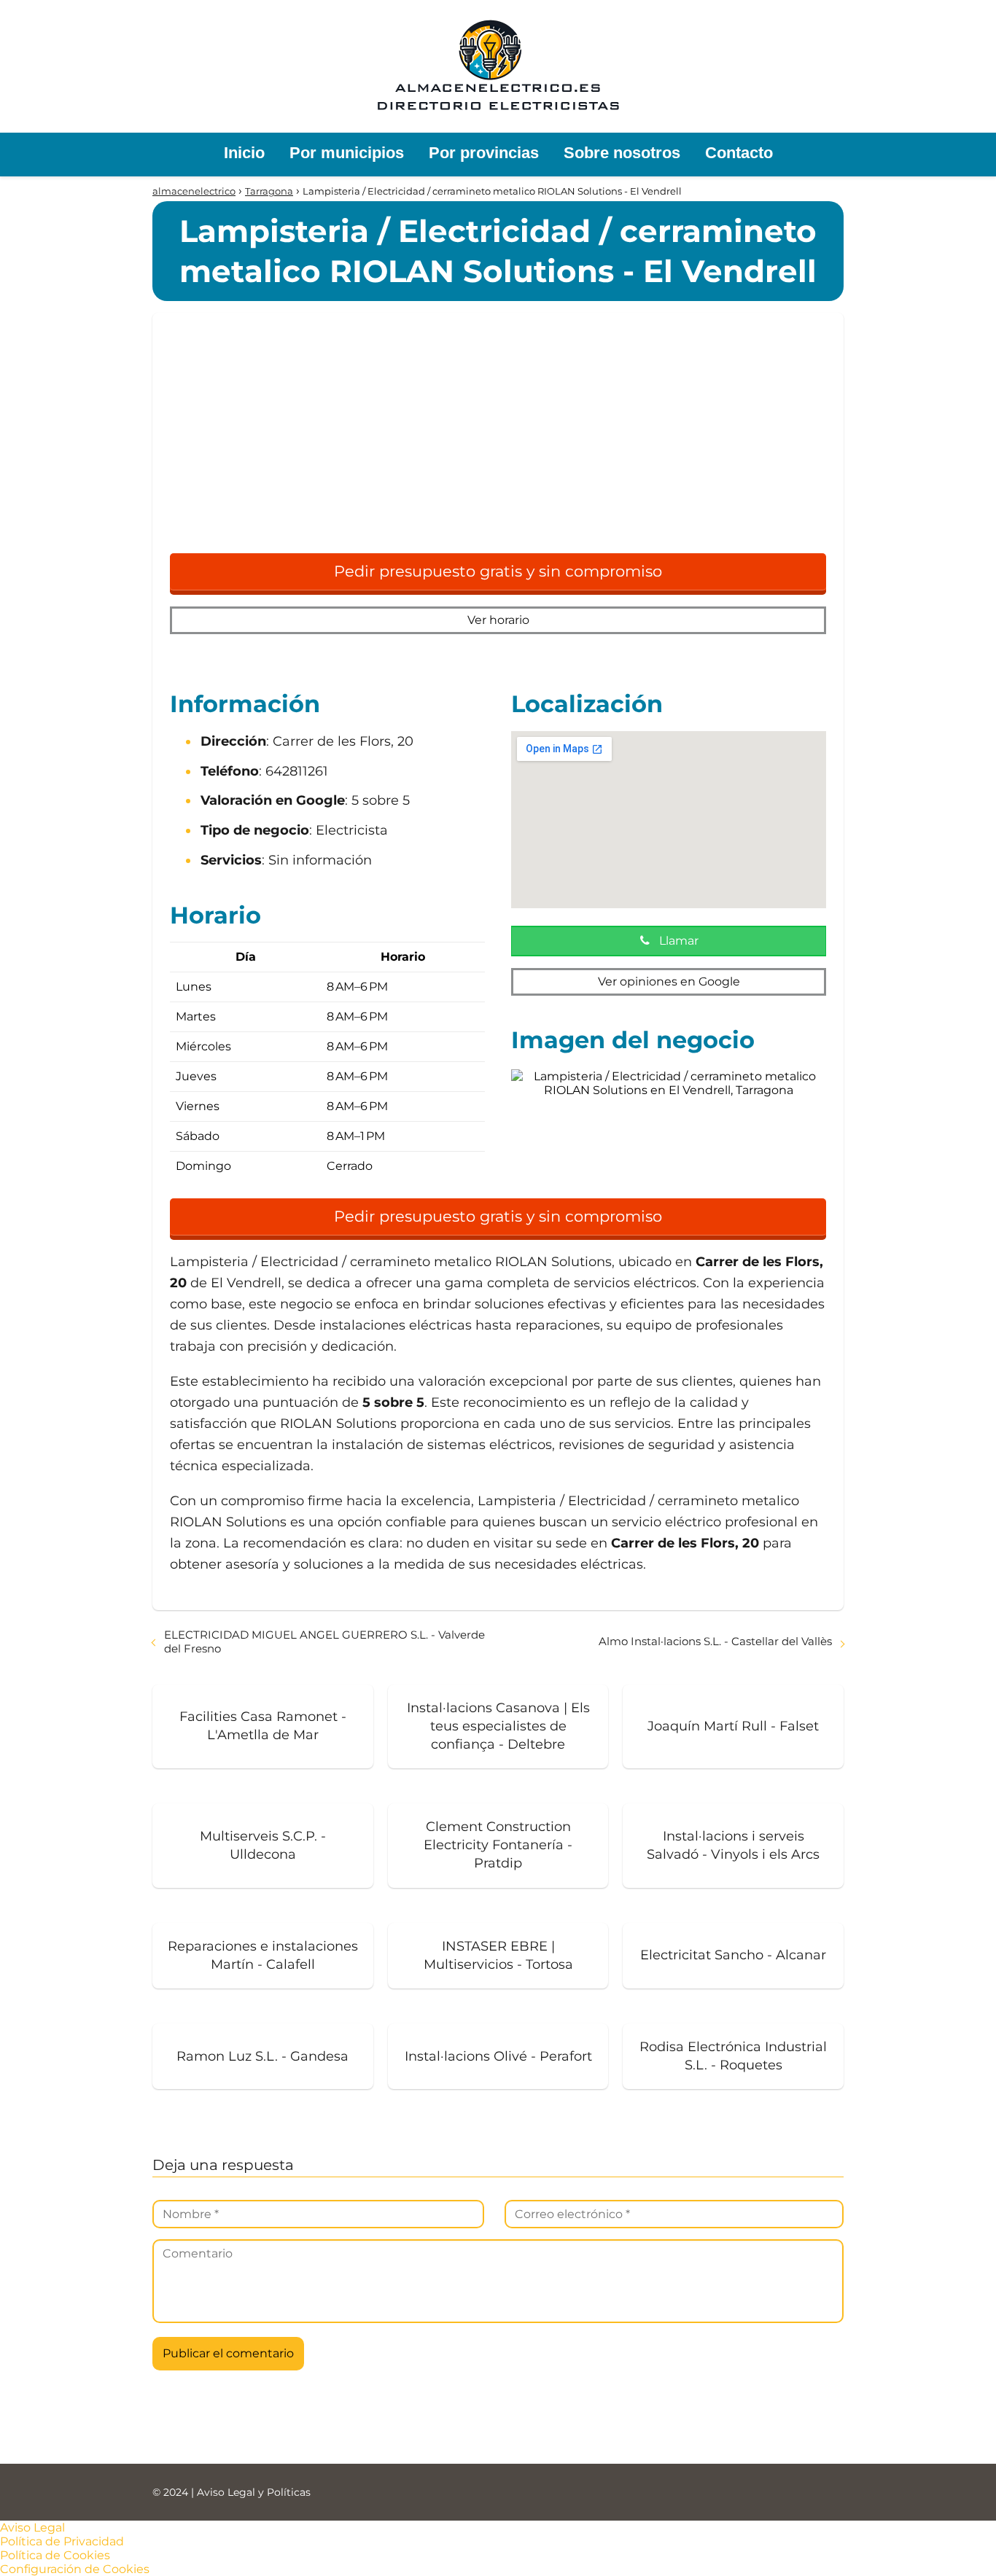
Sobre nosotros (622, 153)
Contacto (739, 153)
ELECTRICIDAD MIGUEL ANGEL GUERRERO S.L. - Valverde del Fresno (324, 1642)
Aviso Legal (32, 2528)
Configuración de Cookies (75, 2569)
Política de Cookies (55, 2555)
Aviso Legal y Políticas (254, 2492)
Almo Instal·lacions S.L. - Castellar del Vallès (715, 1641)
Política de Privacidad (62, 2541)
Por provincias (484, 153)
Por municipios (347, 153)
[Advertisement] (498, 440)
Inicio (244, 153)
